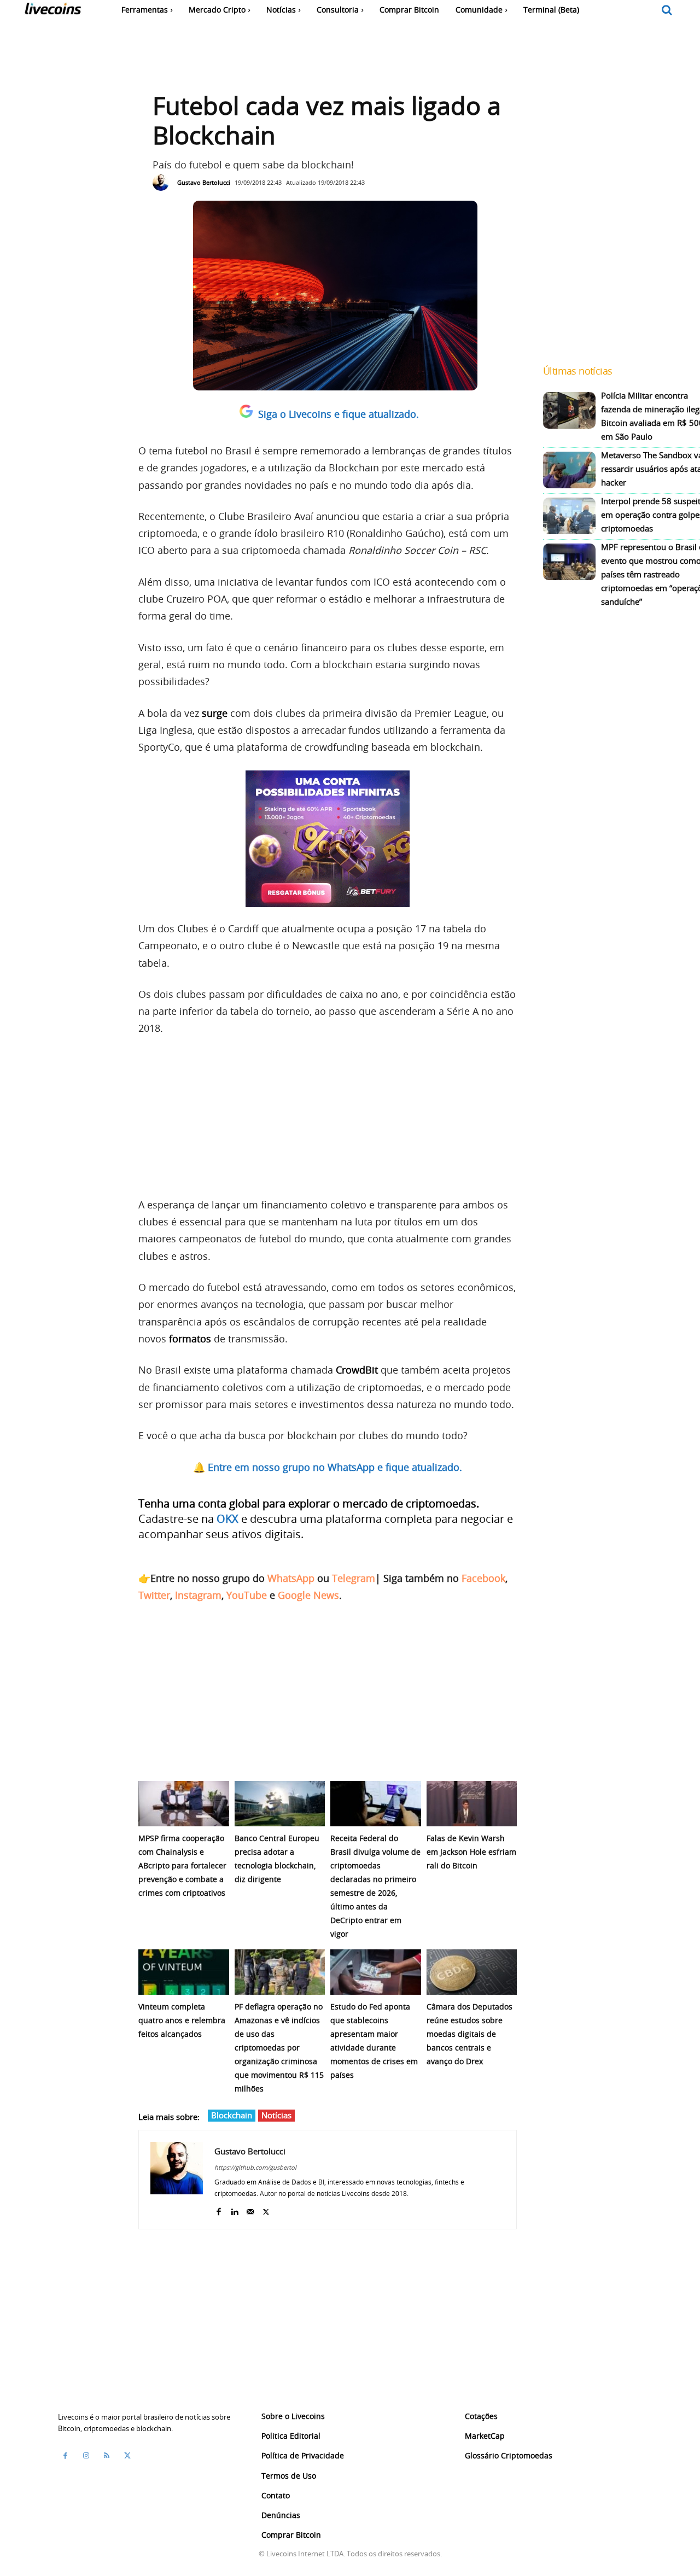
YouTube (247, 1595)
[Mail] (250, 2209)
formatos (190, 1339)
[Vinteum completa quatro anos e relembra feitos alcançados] (184, 1972)
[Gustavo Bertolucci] (164, 183)
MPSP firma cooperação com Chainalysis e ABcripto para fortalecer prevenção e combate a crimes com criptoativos (182, 1865)
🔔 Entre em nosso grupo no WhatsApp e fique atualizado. (328, 1467)
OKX (227, 1519)
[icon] (667, 11)
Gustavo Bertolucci (204, 182)
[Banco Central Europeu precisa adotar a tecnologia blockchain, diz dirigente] (280, 1804)
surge (215, 713)
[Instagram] (86, 2456)
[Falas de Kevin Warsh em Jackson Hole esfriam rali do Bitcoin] (472, 1804)
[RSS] (107, 2456)
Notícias (276, 2115)
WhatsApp (291, 1578)
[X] (266, 2209)
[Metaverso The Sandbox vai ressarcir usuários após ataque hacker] (569, 470)
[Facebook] (218, 2209)
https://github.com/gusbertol (255, 2167)
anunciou (338, 516)
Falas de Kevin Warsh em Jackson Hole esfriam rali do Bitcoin (471, 1852)
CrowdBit (357, 1370)
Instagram (198, 1595)
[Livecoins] (53, 11)
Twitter (154, 1595)
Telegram (354, 1578)
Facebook (483, 1578)
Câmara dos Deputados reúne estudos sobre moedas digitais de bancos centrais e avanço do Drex (469, 2034)
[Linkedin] (234, 2209)
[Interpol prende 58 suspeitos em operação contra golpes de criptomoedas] (569, 516)
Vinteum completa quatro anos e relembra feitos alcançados (182, 2020)
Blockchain (232, 2115)
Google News (308, 1595)
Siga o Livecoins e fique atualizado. (339, 414)
